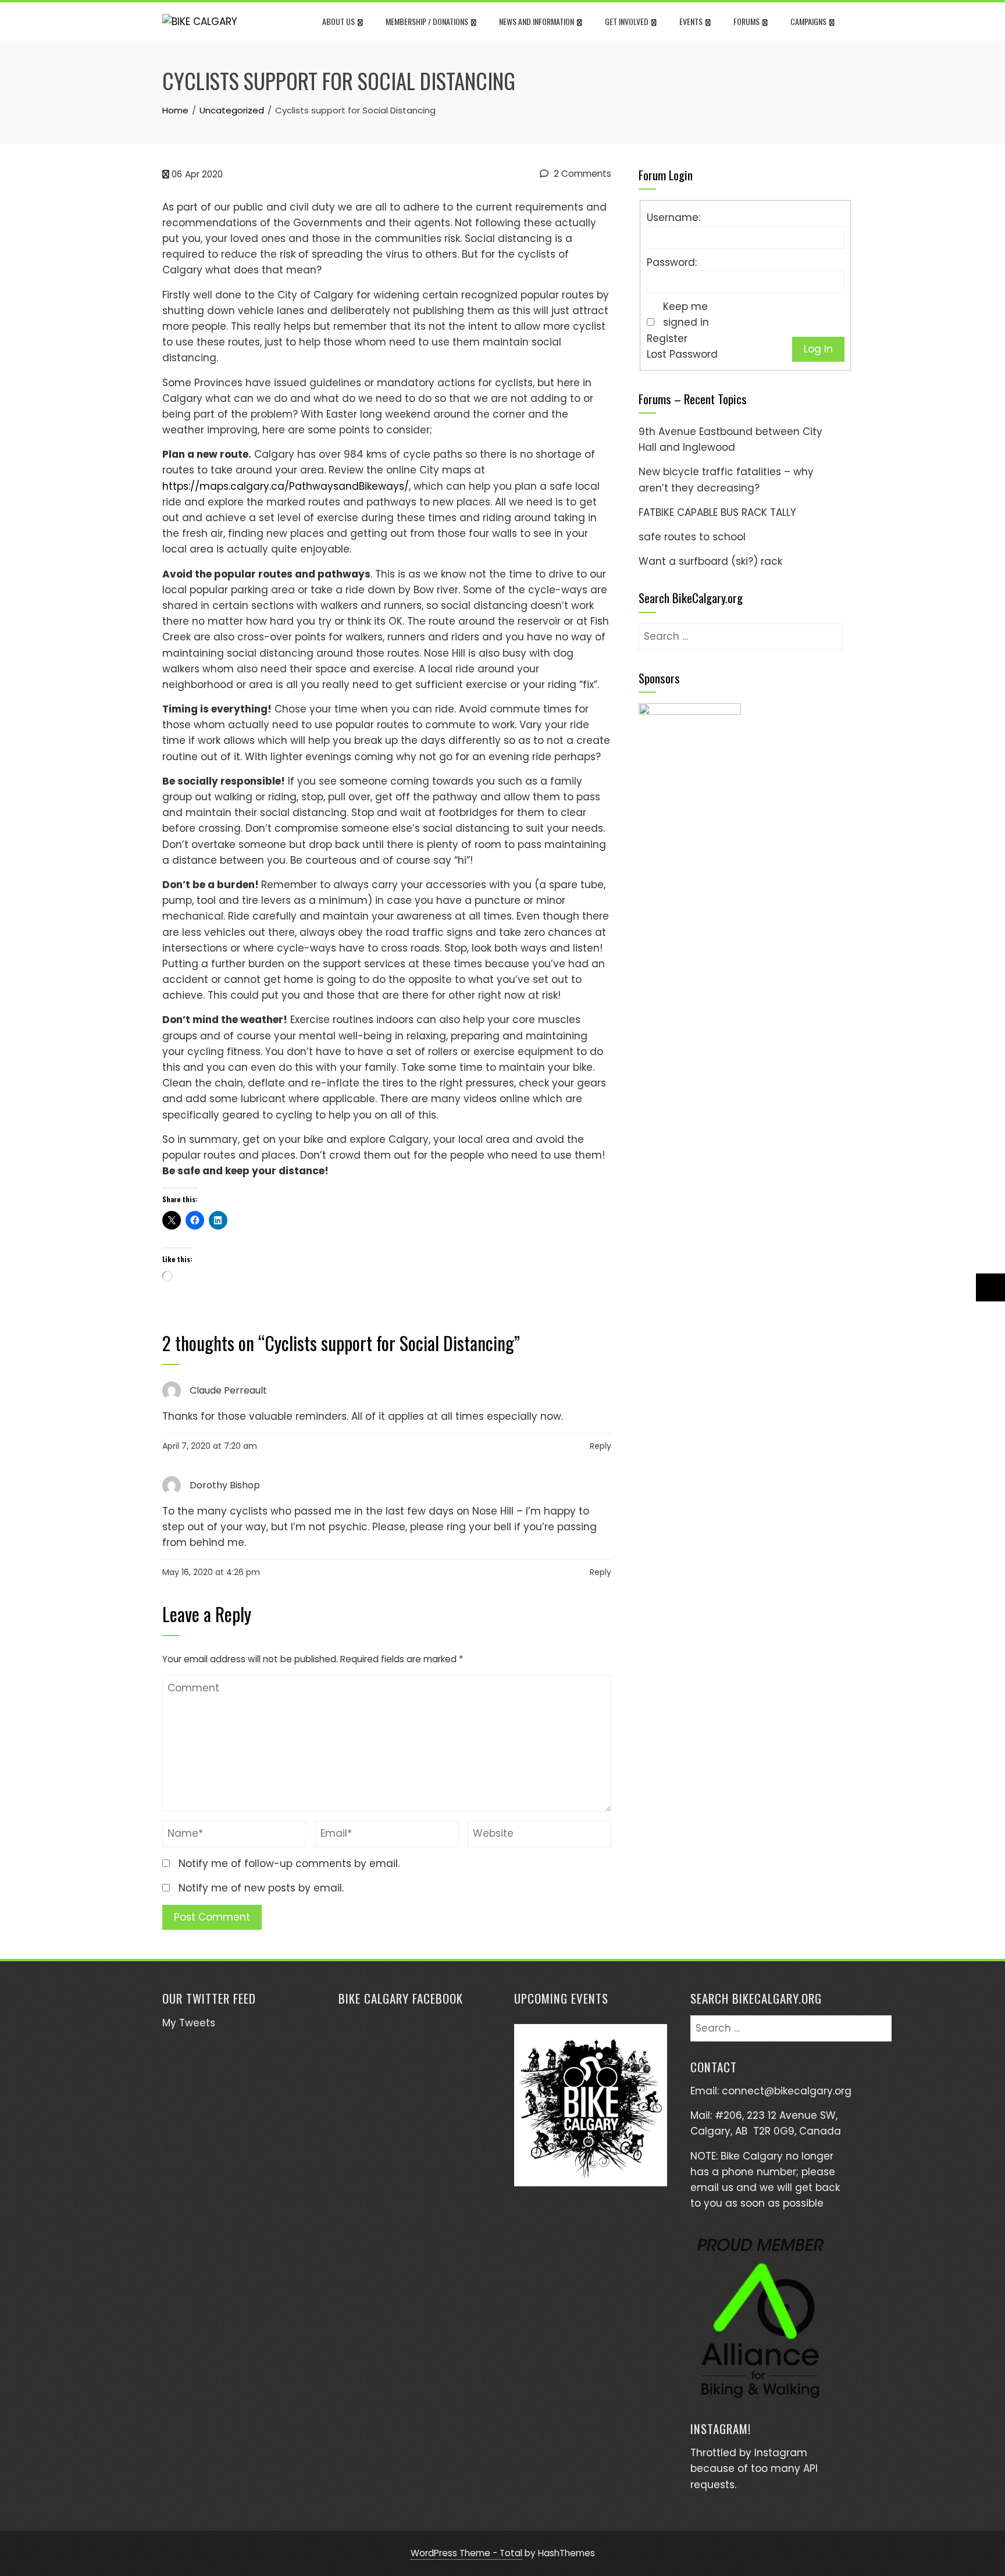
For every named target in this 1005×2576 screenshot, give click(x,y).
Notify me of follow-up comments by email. (289, 1864)
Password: (672, 262)
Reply (600, 1446)
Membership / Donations (427, 21)
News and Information (537, 21)
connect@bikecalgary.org (787, 2091)
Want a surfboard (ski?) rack (710, 561)
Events (691, 21)
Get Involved (627, 21)
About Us (338, 21)
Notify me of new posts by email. (261, 1888)
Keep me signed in (686, 314)
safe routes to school (692, 537)
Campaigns (808, 21)
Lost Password (682, 354)
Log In (818, 349)
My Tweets (189, 2023)
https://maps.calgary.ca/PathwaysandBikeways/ (286, 486)
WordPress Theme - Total (466, 2553)
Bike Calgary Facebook (401, 1998)
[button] (690, 717)
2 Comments (581, 174)
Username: (673, 218)
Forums (746, 21)
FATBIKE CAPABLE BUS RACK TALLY (717, 512)
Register (667, 339)
